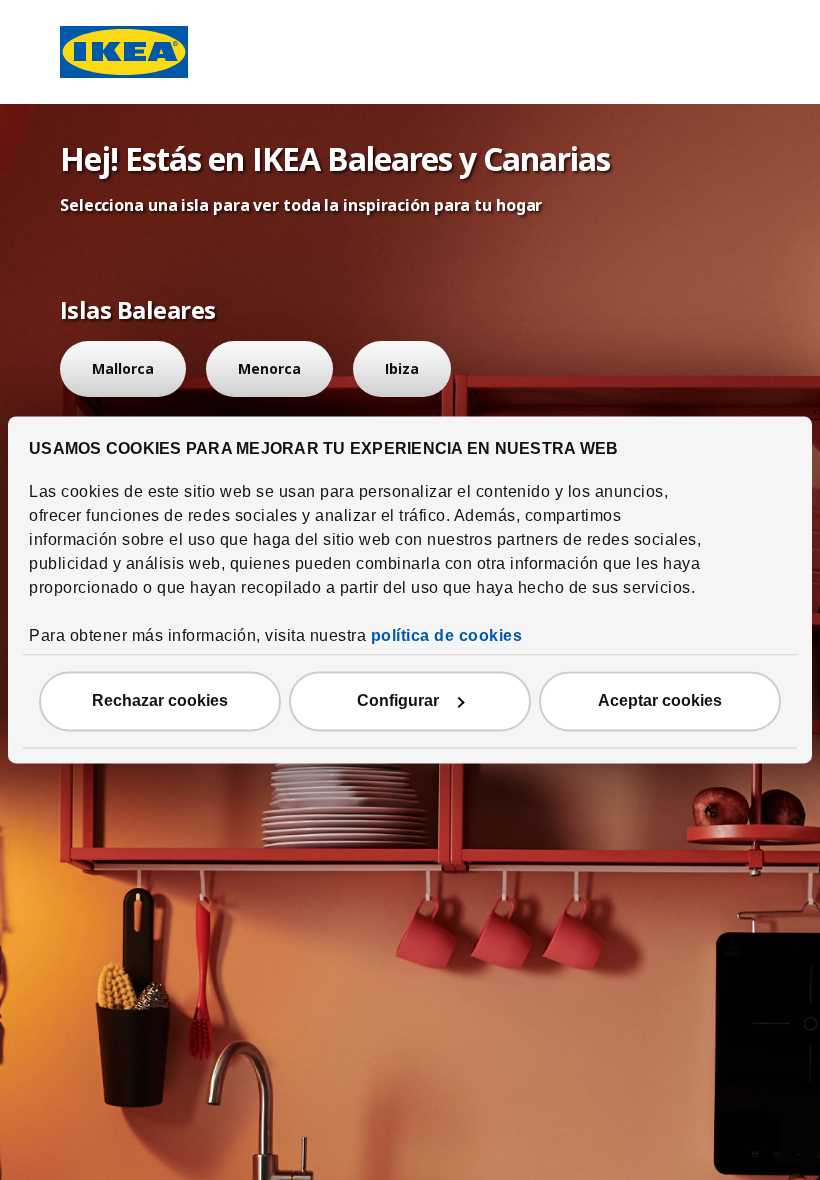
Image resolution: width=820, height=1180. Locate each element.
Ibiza (402, 368)
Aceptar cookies (660, 701)
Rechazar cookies (160, 701)
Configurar (398, 701)
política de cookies (447, 636)
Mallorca (123, 368)
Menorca (269, 368)
